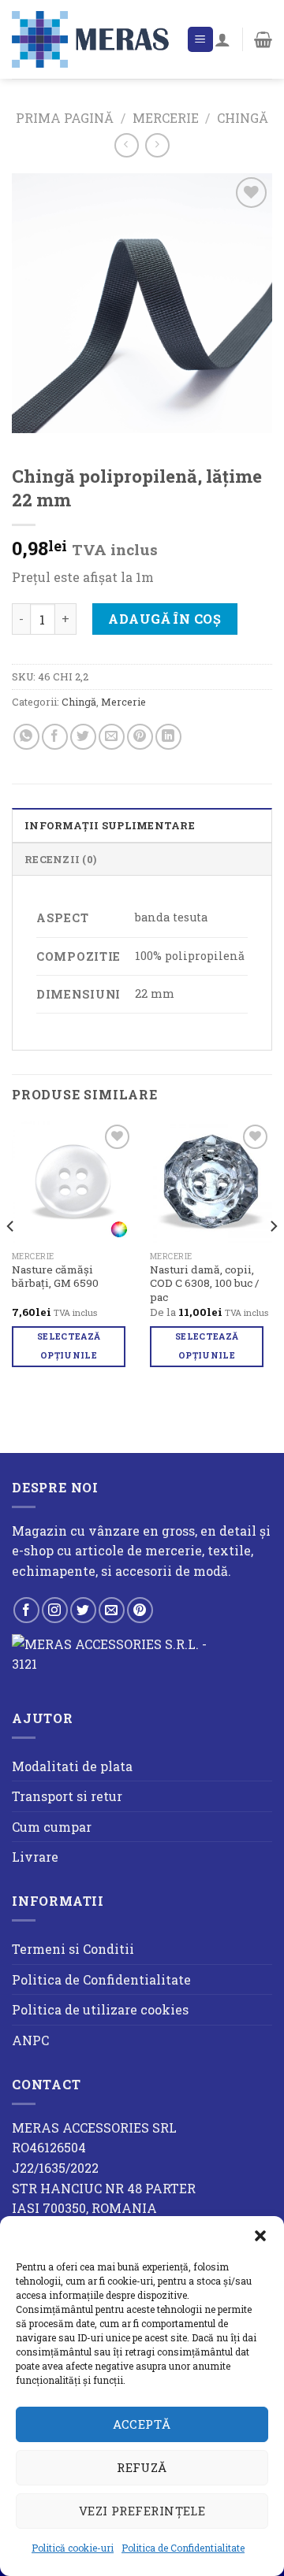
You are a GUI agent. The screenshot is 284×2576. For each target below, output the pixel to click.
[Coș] (263, 39)
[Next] (273, 1258)
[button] (260, 2236)
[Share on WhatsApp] (26, 737)
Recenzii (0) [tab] (60, 859)
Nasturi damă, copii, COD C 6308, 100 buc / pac (204, 1284)
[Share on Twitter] (83, 737)
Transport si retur (67, 1796)
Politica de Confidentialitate (183, 2548)
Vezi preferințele (142, 2511)
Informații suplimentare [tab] (110, 825)
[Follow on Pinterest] (140, 1610)
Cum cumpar (52, 1827)
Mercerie (166, 118)
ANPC (30, 2040)
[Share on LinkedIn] (168, 737)
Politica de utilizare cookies (100, 2009)
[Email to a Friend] (112, 737)
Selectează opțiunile (69, 1346)
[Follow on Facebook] (26, 1610)
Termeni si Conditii (73, 1949)
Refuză (142, 2467)
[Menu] (201, 40)
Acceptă (142, 2424)
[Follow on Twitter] (83, 1610)
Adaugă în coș (164, 619)
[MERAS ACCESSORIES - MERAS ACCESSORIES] (93, 39)
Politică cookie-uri (73, 2548)
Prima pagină (65, 118)
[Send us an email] (112, 1610)
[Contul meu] (222, 39)
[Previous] (11, 1258)
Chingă (243, 118)
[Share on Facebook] (55, 737)
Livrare (35, 1857)
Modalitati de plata (72, 1766)
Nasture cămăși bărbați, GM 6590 (55, 1277)
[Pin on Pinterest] (140, 737)
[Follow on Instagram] (55, 1610)
